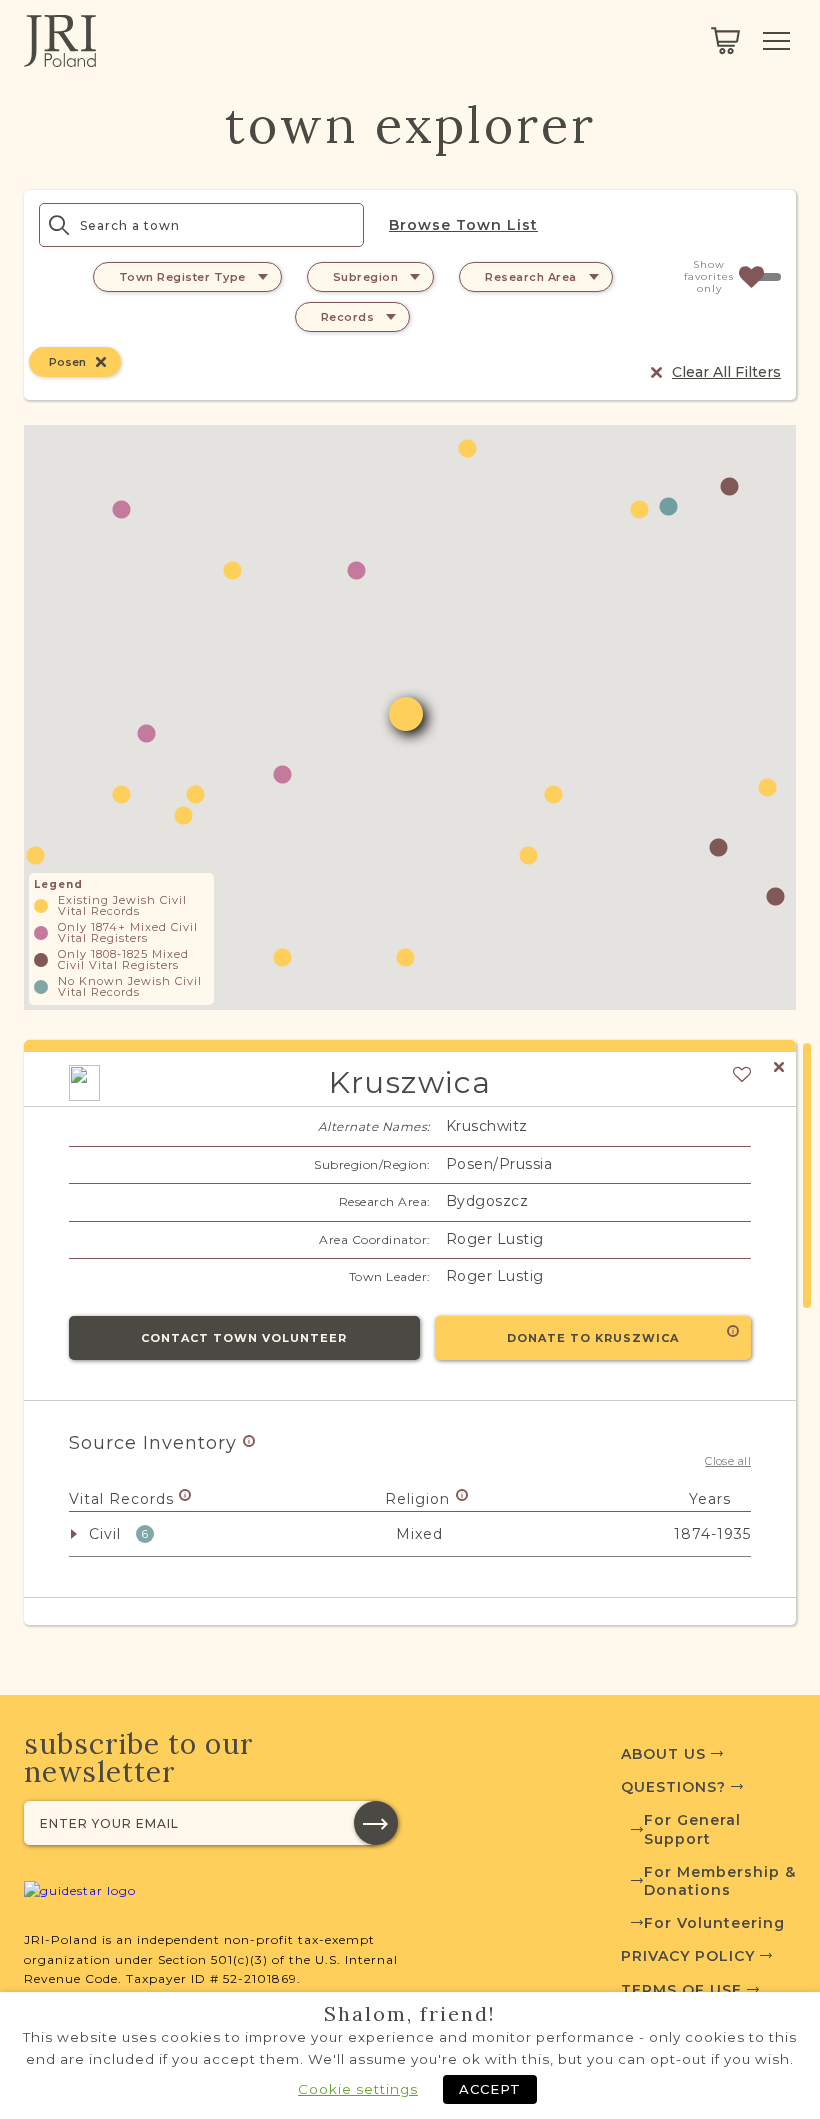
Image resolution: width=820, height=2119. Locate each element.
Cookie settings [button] (358, 2089)
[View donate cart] (725, 41)
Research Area (531, 277)
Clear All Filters (726, 372)
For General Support (692, 1829)
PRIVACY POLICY (690, 1956)
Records (348, 317)
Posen (67, 362)
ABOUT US (666, 1754)
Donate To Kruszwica (593, 1338)
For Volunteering (714, 1923)
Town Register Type (182, 277)
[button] (121, 509)
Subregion (366, 277)
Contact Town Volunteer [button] (244, 1338)
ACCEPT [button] (490, 2089)
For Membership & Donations (720, 1881)
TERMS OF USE (684, 1990)
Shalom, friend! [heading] (410, 2014)
